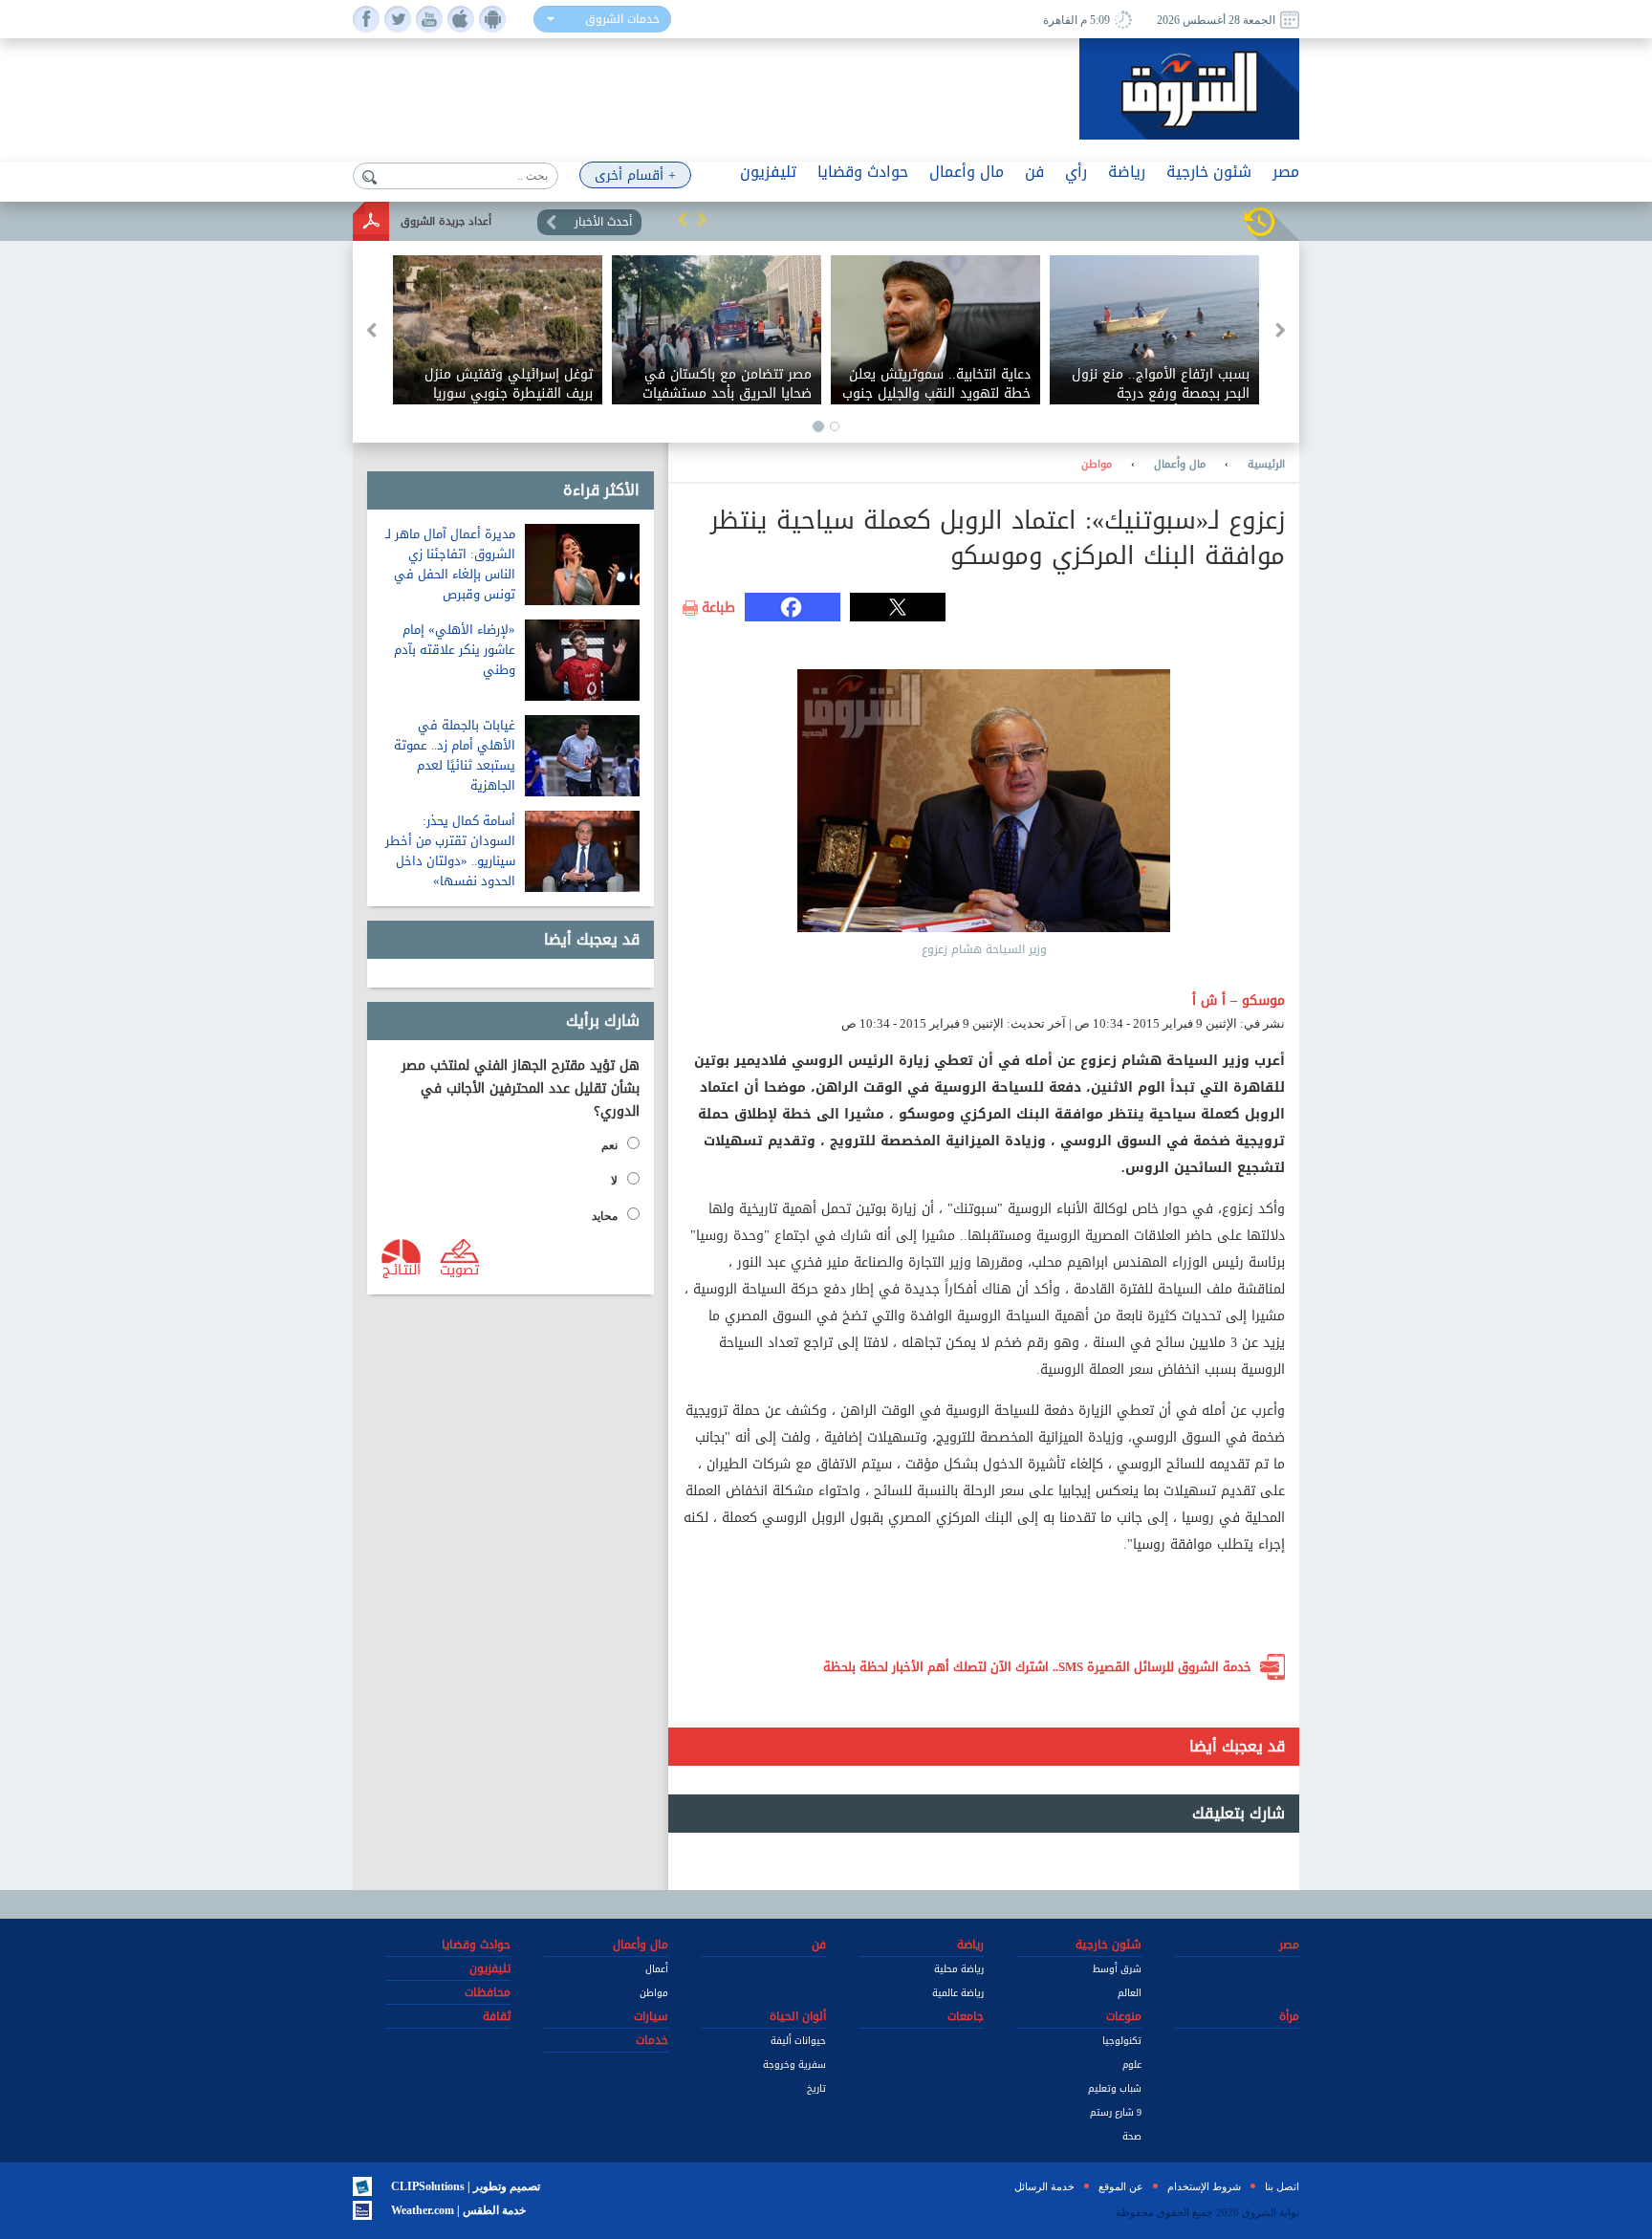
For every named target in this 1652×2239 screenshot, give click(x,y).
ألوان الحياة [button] (798, 2016)
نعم (609, 1145)
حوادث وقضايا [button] (863, 172)
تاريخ (816, 2088)
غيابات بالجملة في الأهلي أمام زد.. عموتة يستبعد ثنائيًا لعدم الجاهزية (455, 755)
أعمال (657, 1969)
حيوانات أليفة (798, 2041)
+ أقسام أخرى (635, 175)
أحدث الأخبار (603, 222)
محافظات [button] (488, 1992)
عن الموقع (1121, 2186)
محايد (605, 1216)
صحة (1132, 2136)
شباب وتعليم (1115, 2088)
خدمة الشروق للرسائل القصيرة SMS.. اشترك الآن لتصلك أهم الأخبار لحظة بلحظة (1037, 1667)
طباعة (718, 608)
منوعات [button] (1124, 2016)
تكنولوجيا (1122, 2041)
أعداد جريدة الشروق (446, 221)
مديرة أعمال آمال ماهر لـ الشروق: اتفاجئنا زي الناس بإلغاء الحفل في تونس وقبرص (450, 564)
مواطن (1097, 465)
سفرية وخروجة (794, 2065)
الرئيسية (1266, 465)
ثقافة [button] (497, 2016)
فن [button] (1034, 172)
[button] (683, 219)
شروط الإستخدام (1204, 2186)
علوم (1132, 2065)
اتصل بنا (1282, 2186)
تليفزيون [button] (768, 172)
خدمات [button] (652, 2040)
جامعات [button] (966, 2016)
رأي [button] (1076, 172)
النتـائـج (402, 1269)
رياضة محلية (959, 1969)
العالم (1130, 1993)
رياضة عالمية (958, 1993)
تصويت (459, 1269)
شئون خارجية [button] (1209, 172)
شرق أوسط (1117, 1969)
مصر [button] (1286, 172)
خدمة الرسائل (1044, 2186)
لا (614, 1181)
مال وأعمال (1180, 465)
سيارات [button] (651, 2016)
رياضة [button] (1127, 172)
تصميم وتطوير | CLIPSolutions (466, 2186)
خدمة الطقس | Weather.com (458, 2210)
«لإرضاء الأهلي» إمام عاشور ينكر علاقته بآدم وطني (455, 650)
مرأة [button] (1289, 2016)
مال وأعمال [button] (967, 172)
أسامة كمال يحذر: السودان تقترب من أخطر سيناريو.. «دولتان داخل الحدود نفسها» (450, 851)
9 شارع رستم (1116, 2112)
